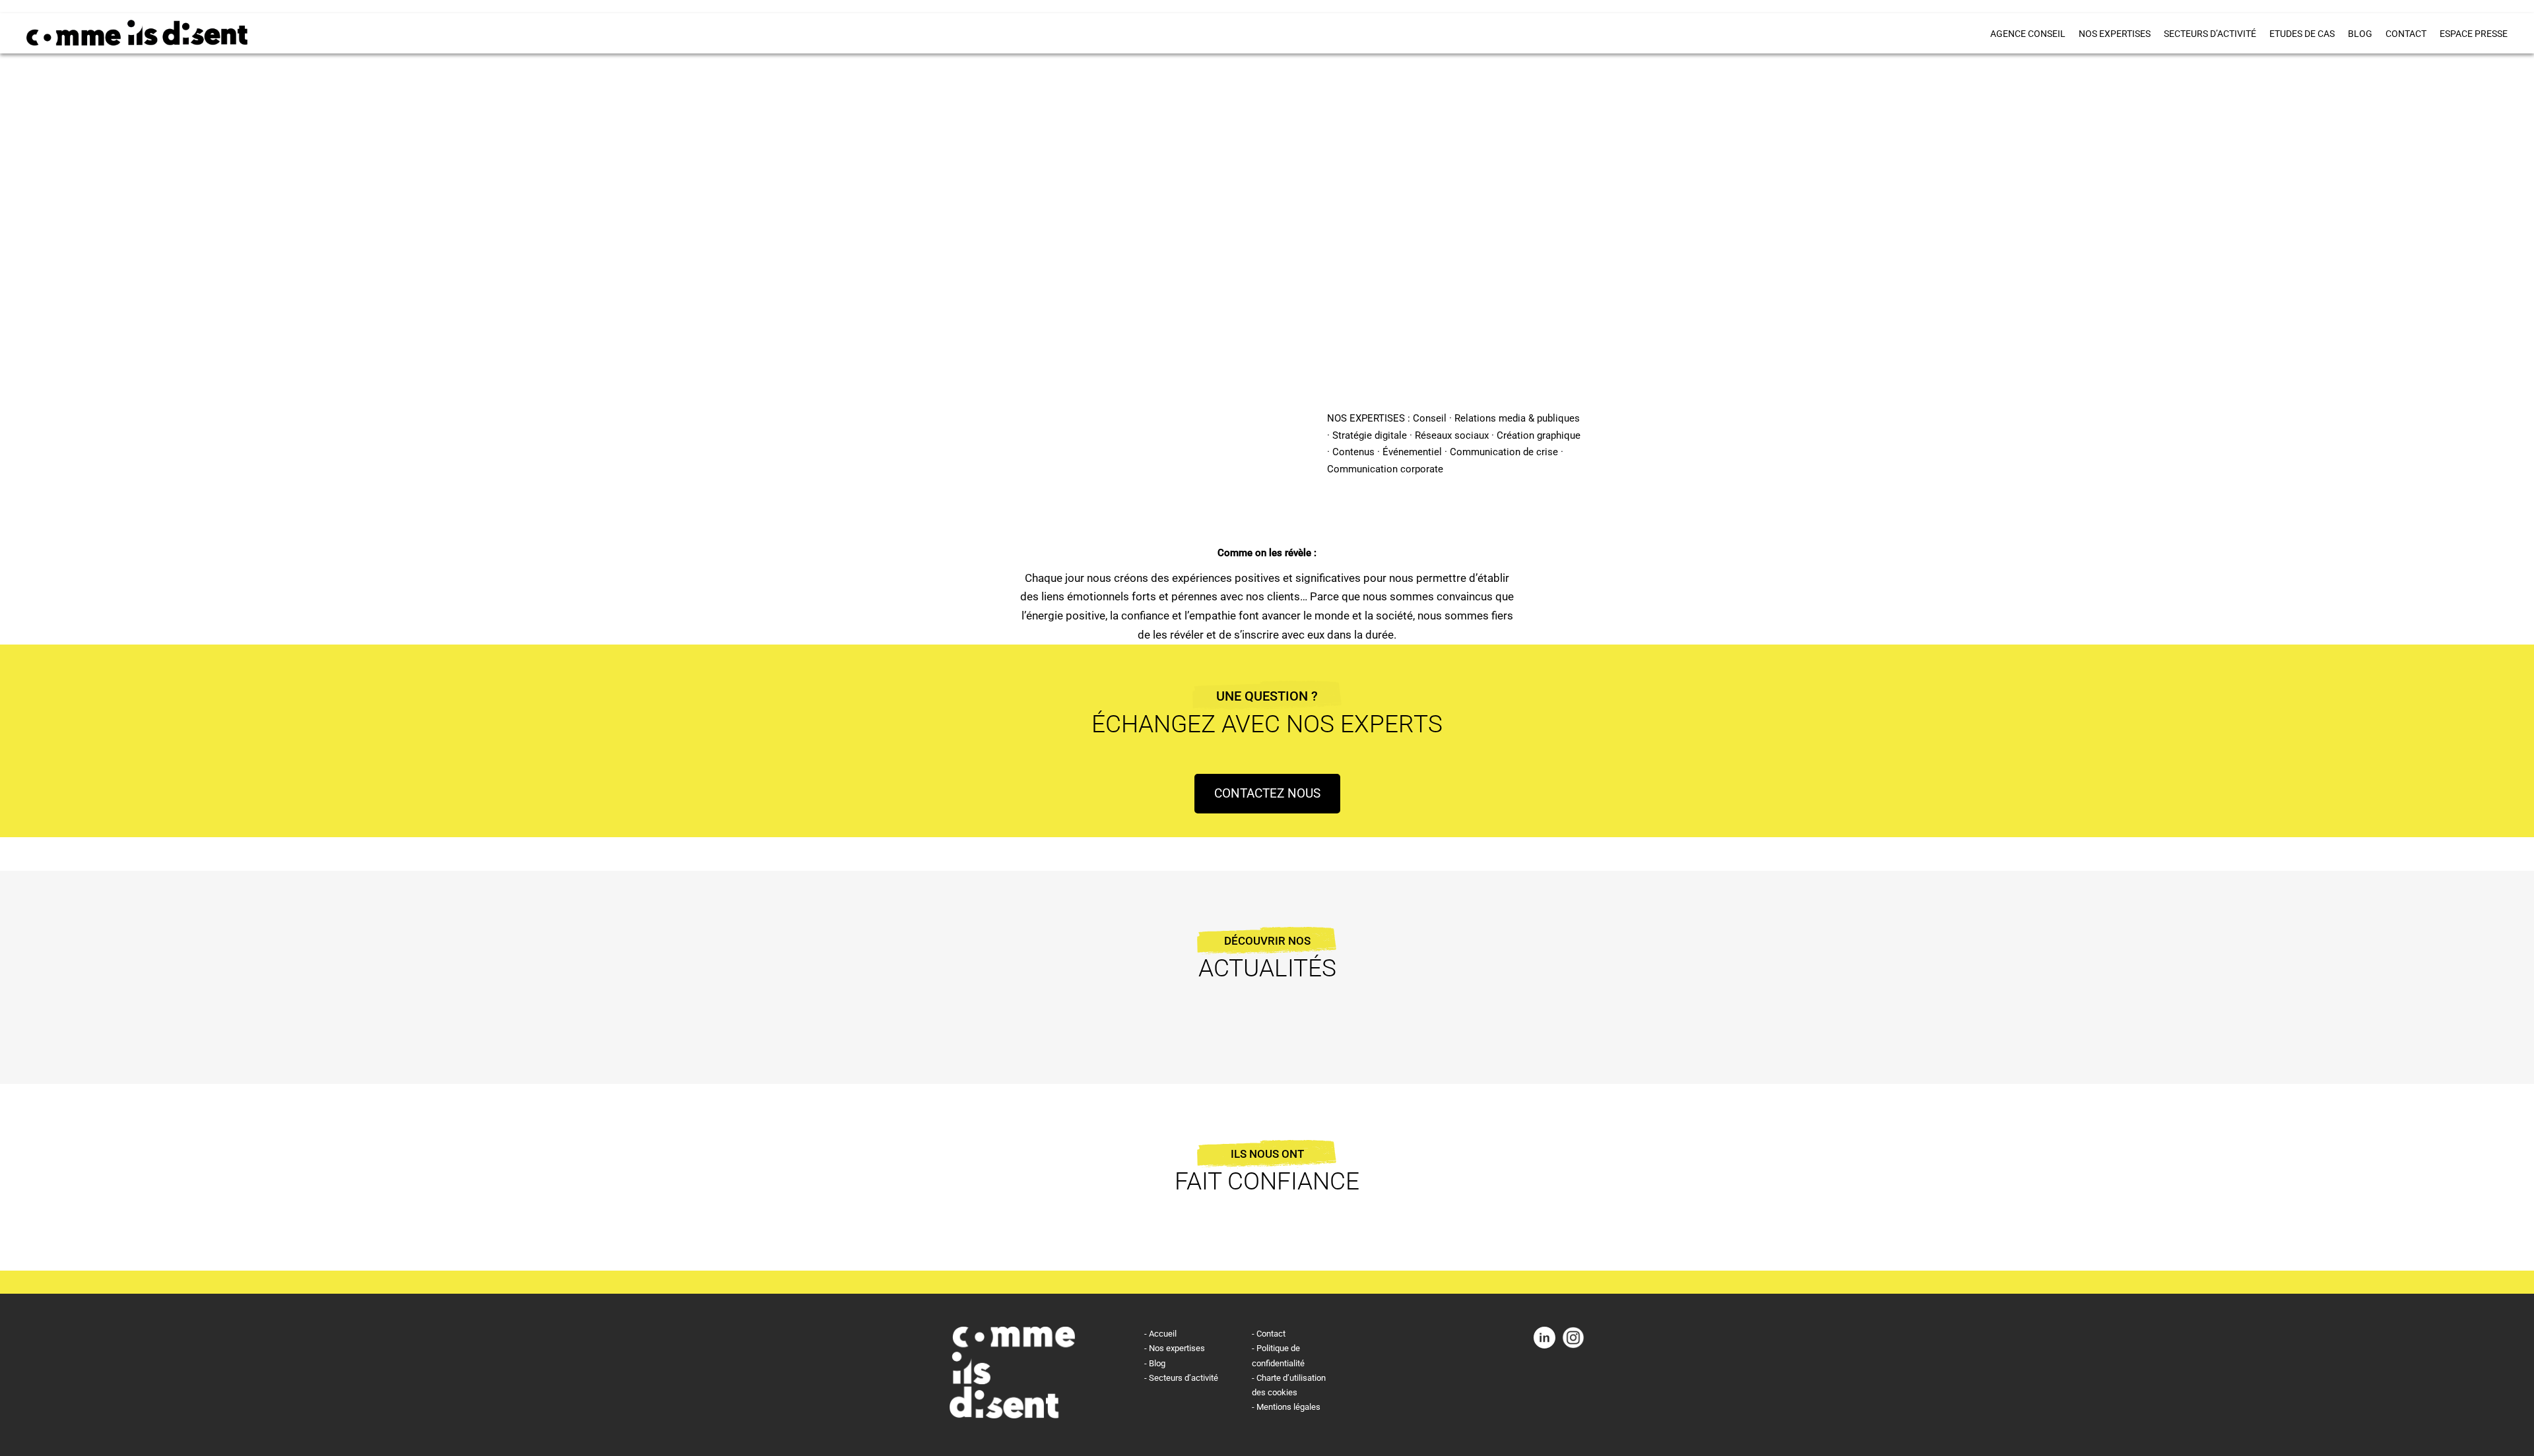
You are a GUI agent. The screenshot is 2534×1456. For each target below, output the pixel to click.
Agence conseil (2028, 34)
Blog (2360, 34)
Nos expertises (2115, 34)
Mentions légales (1288, 1407)
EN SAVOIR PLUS (1042, 429)
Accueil (1163, 1334)
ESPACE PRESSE (2474, 34)
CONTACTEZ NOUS (1267, 793)
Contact (2406, 34)
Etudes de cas (2302, 34)
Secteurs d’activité (2210, 34)
